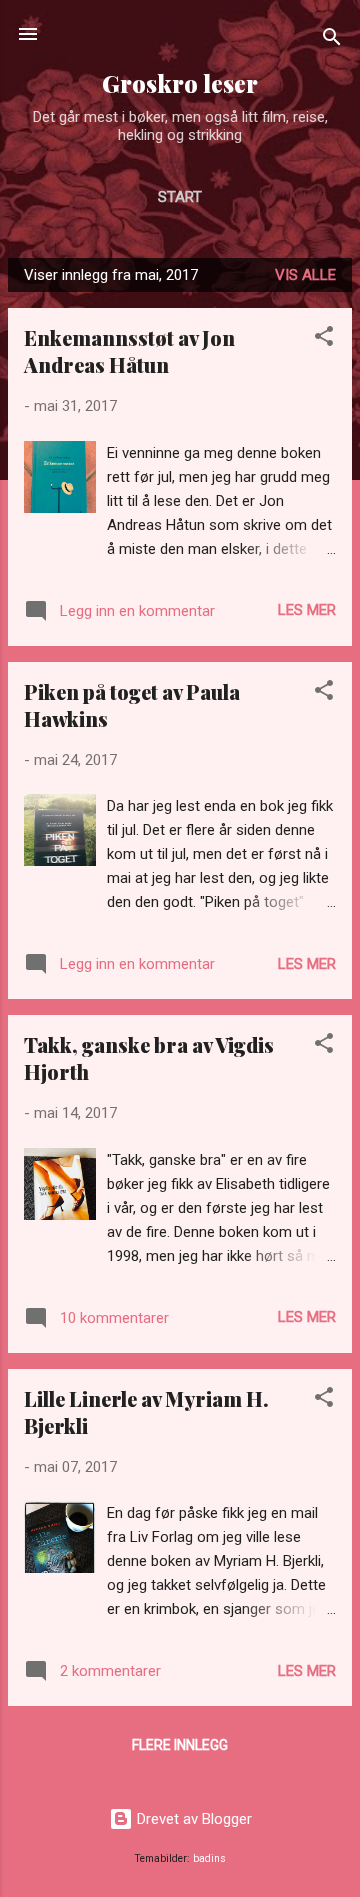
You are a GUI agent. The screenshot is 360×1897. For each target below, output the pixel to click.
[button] (324, 339)
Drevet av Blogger (192, 1819)
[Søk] (332, 40)
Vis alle (305, 275)
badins (209, 1858)
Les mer (307, 610)
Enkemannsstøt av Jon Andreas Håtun (129, 351)
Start (180, 197)
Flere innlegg (180, 1745)
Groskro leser (180, 83)
